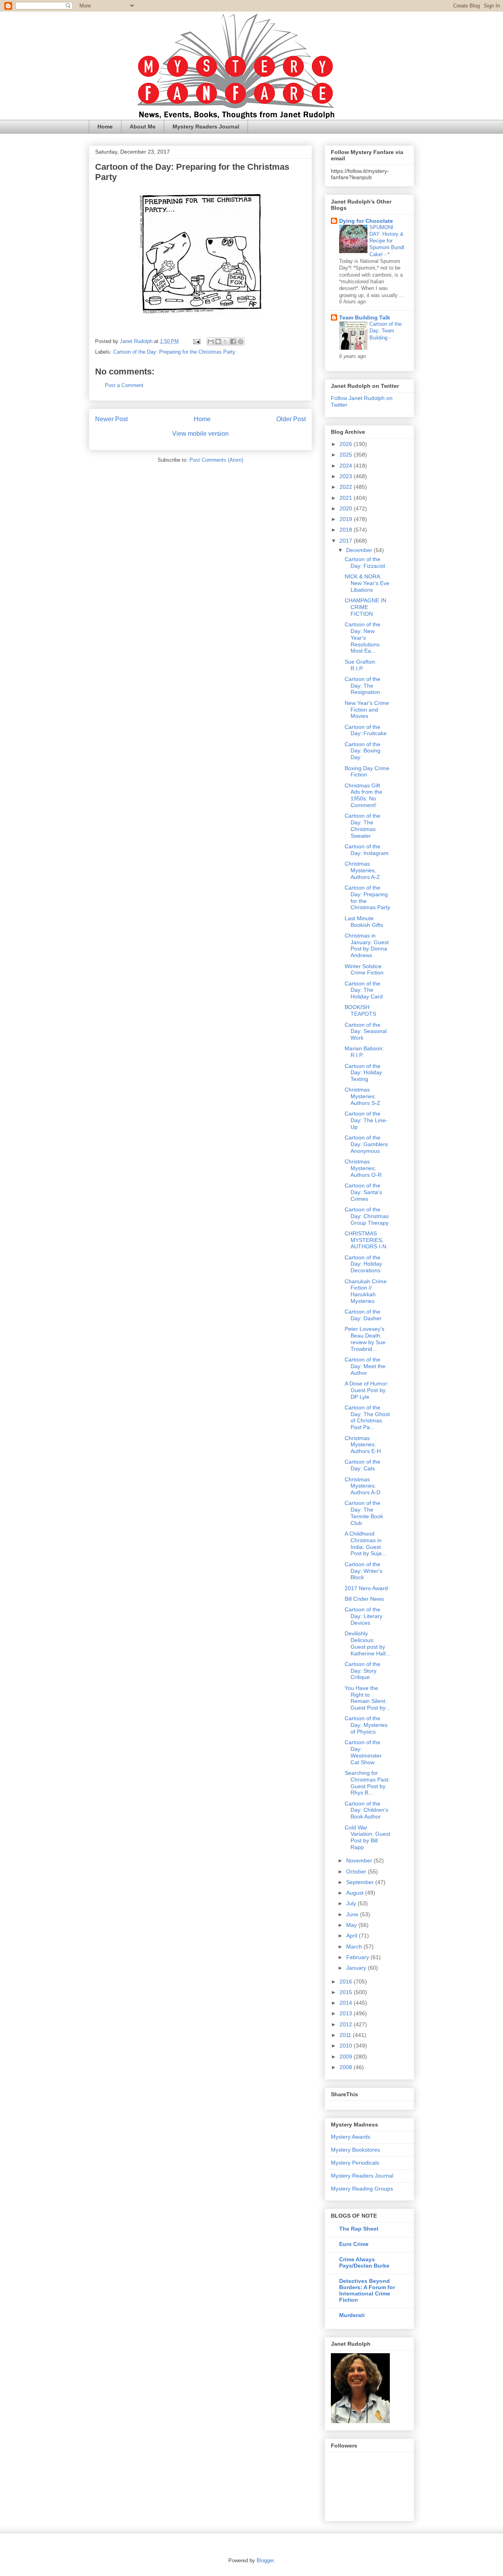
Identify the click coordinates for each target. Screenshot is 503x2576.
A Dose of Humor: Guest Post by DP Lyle (367, 1390)
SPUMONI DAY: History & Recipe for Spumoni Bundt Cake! (387, 241)
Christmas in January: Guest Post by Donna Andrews (367, 945)
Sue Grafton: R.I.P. (361, 665)
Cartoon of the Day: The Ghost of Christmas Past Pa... (367, 1417)
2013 (347, 2013)
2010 (347, 2046)
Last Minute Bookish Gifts (364, 922)
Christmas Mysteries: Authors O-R (363, 1168)
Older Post (291, 419)
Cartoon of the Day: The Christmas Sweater (363, 826)
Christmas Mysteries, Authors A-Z (362, 870)
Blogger (265, 2560)
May (352, 1925)
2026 (347, 444)
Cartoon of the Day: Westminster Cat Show (363, 1752)
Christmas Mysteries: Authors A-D (363, 1486)
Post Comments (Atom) (216, 460)
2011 (346, 2035)
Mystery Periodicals (355, 2163)
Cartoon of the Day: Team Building (386, 331)
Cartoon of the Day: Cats (363, 1465)
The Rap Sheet (359, 2229)
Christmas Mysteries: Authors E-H (363, 1445)
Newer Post (111, 419)
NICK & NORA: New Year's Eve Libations (367, 583)
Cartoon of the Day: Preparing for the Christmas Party (174, 352)
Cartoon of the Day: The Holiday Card (364, 990)
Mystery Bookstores (355, 2150)
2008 (347, 2067)
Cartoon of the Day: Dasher (363, 1315)
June (353, 1914)
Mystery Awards (351, 2137)
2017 (347, 541)
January (357, 1968)
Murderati (352, 2315)
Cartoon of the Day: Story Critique (363, 1671)
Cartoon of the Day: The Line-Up (366, 1120)
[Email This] (211, 341)
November (360, 1860)
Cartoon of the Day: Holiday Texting (363, 1073)
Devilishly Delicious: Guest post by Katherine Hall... (367, 1643)
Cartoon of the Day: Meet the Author (365, 1366)
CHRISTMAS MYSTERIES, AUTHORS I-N (365, 1240)
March (355, 1947)
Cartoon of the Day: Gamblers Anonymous (366, 1144)
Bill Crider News (364, 1599)
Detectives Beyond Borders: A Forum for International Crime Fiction (367, 2290)
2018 (347, 530)
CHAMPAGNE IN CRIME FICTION (365, 607)
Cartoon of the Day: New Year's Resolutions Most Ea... (363, 638)
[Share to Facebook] (233, 341)
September (361, 1882)
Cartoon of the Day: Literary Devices (363, 1616)
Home (105, 127)
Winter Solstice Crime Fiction (364, 970)
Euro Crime (354, 2244)
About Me (143, 127)
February (358, 1957)
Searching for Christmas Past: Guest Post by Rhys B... (367, 1783)
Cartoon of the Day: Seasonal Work (366, 1031)
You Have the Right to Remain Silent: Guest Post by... (367, 1698)
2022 (347, 487)
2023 (347, 476)
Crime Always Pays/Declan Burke (364, 2262)
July (352, 1903)
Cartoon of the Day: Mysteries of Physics (366, 1725)
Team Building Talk (365, 317)
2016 (347, 1982)
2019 (347, 519)
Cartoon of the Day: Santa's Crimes (363, 1192)
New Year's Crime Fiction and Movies (367, 710)
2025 (347, 455)
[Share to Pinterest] (240, 341)
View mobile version (200, 434)
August (356, 1893)
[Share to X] (226, 341)
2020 (347, 508)
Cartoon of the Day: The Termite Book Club (364, 1513)
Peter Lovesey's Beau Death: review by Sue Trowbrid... (365, 1339)
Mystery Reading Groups (362, 2189)
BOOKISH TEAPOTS (360, 1010)
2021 (347, 498)
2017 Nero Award (366, 1588)
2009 (347, 2057)
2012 (347, 2024)
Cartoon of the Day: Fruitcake (366, 730)
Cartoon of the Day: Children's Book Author (366, 1810)
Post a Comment (124, 385)
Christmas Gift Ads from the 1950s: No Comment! (363, 795)
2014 (347, 2003)
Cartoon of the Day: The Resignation (363, 686)
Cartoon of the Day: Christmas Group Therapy (367, 1216)
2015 (347, 1992)
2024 (347, 466)
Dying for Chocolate (366, 221)
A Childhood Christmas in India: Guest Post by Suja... (365, 1543)
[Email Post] (196, 341)
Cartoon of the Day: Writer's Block (363, 1571)
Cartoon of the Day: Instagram (367, 850)
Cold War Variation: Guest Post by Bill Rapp (367, 1837)
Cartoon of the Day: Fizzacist (365, 562)
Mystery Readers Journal (206, 127)
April (352, 1936)
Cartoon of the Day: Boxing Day (363, 751)
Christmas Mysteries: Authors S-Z (363, 1096)
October (357, 1871)
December (360, 550)
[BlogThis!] (218, 341)
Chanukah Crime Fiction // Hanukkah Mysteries (366, 1291)
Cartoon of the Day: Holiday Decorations (363, 1264)
